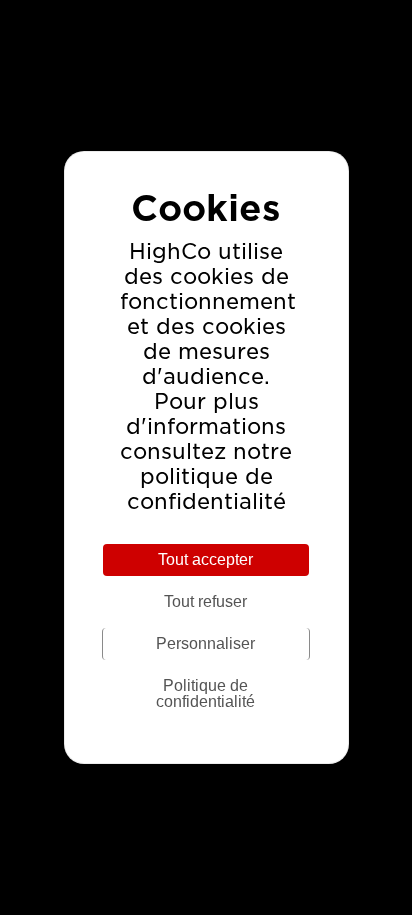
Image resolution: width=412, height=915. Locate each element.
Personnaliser (205, 643)
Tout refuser (205, 601)
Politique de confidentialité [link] (205, 693)
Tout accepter (205, 559)
